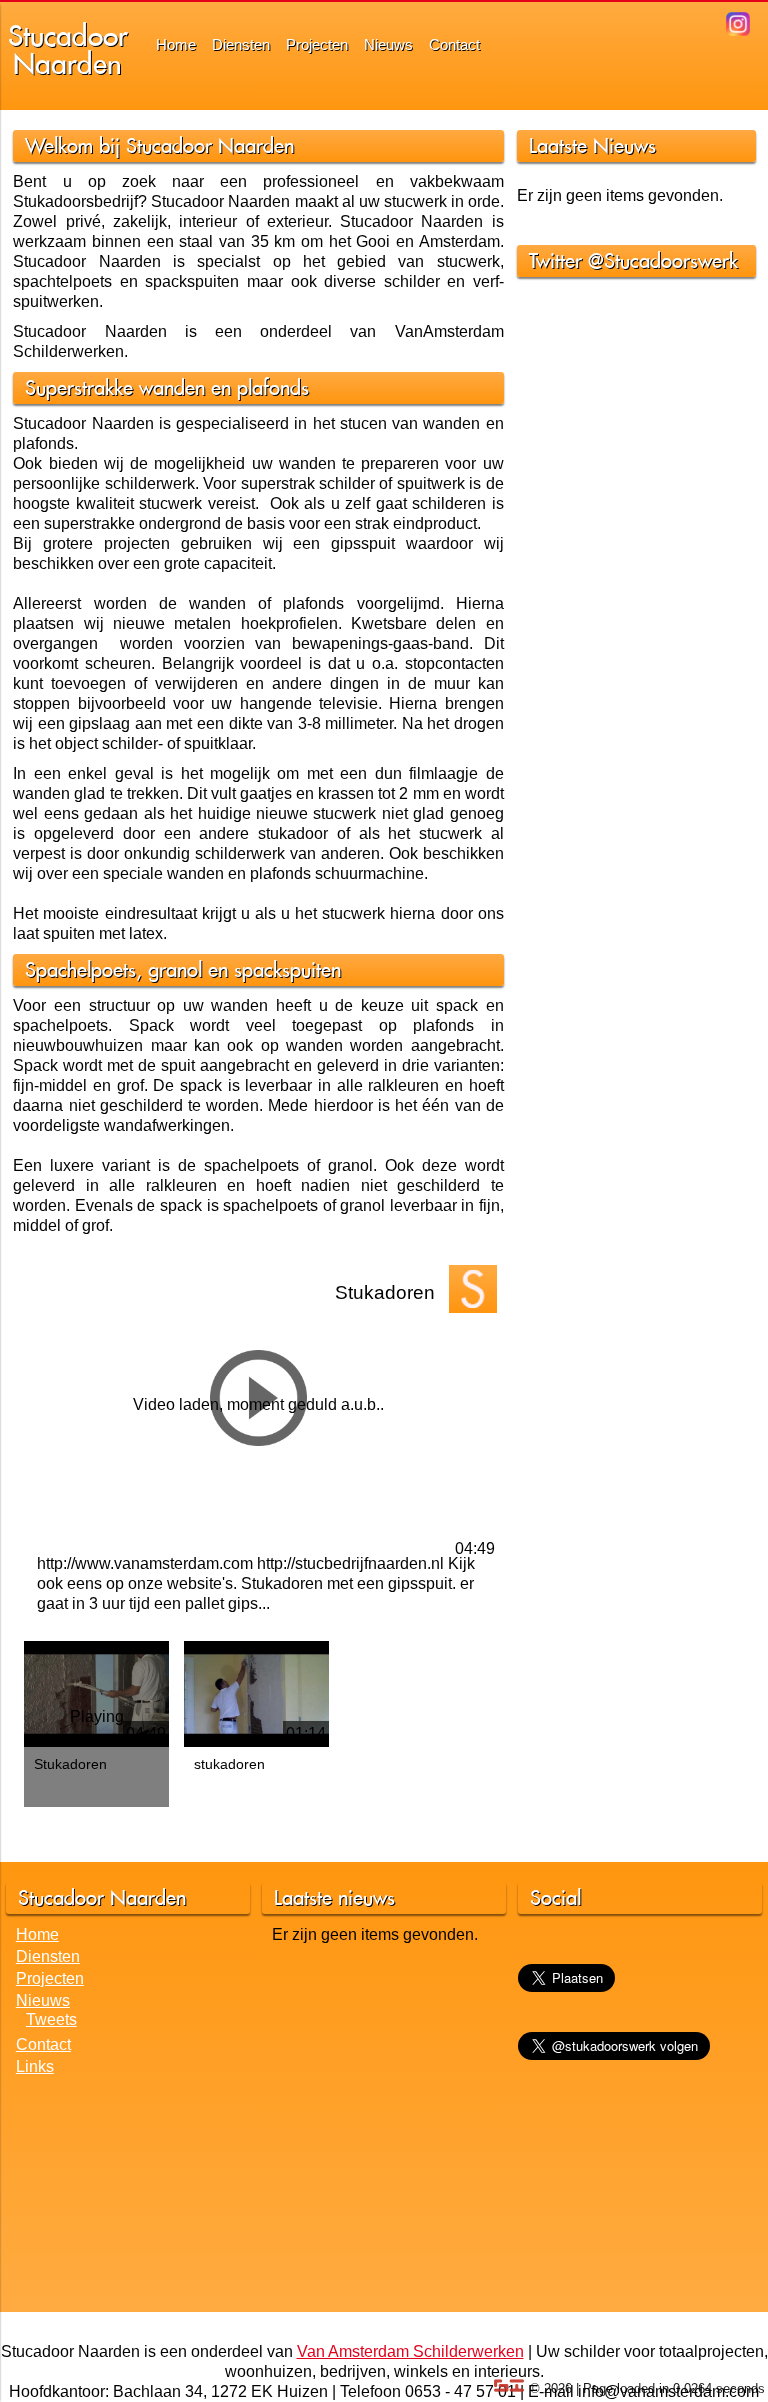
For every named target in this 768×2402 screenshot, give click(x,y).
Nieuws (388, 44)
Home (176, 44)
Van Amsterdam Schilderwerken (410, 2351)
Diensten (241, 44)
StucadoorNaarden (68, 49)
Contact (454, 44)
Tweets (51, 2019)
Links (35, 2066)
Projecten (317, 44)
